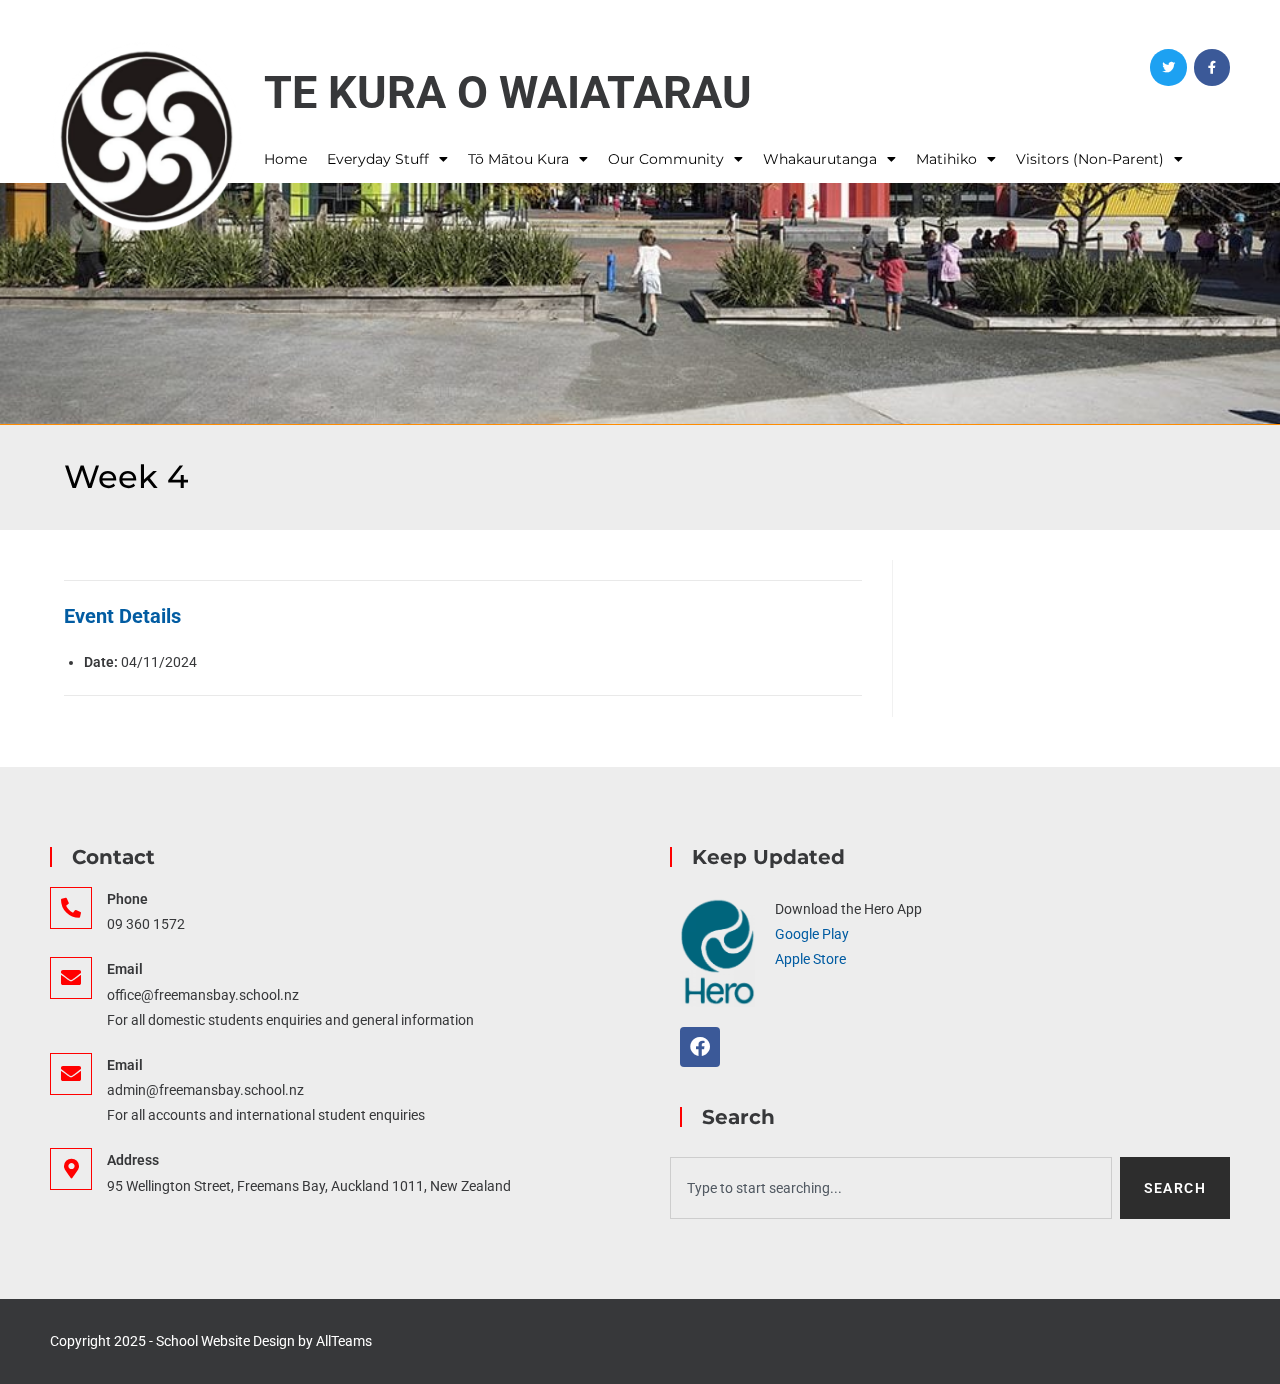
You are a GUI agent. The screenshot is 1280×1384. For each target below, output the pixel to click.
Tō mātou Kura (518, 159)
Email (125, 969)
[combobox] (891, 1188)
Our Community (666, 159)
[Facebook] (1212, 67)
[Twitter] (1168, 67)
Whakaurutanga (820, 159)
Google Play (812, 934)
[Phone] (71, 908)
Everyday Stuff (378, 159)
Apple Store (810, 959)
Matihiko (946, 159)
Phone (127, 899)
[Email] (71, 978)
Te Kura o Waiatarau (508, 92)
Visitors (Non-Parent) (1090, 159)
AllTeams (344, 1341)
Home (285, 159)
